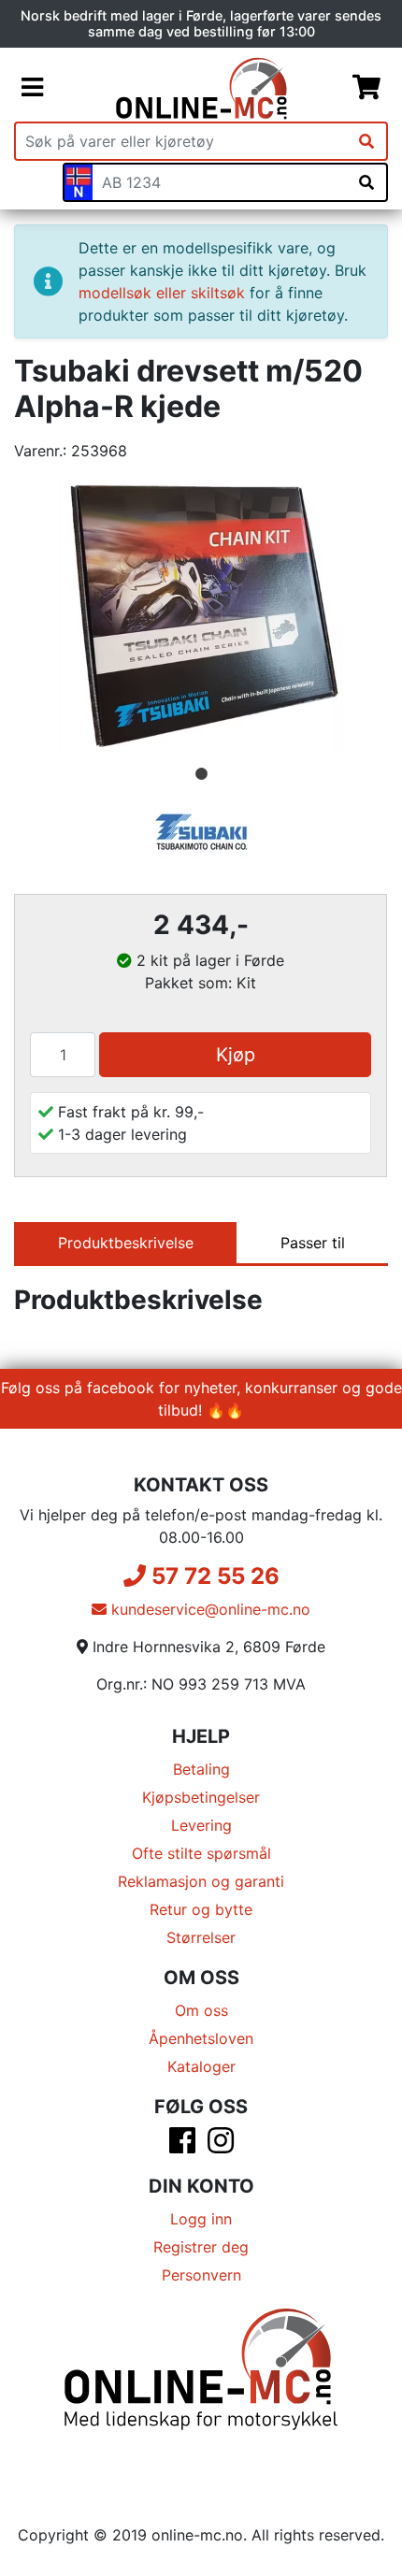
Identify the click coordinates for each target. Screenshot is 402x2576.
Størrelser (201, 1937)
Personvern (201, 2275)
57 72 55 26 (213, 1576)
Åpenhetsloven (201, 2038)
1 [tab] (201, 774)
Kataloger (201, 2066)
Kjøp (236, 1055)
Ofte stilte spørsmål (201, 1853)
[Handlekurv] (366, 88)
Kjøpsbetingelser (201, 1797)
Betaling (201, 1769)
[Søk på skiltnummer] (366, 182)
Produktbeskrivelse (126, 1243)
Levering (201, 1825)
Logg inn (201, 2219)
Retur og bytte (201, 1909)
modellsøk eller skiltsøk (162, 293)
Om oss (201, 2010)
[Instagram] (221, 2146)
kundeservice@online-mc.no (208, 1609)
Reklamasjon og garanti (201, 1881)
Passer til (313, 1243)
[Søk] (366, 141)
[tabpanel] (201, 617)
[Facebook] (182, 2146)
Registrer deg (201, 2247)
